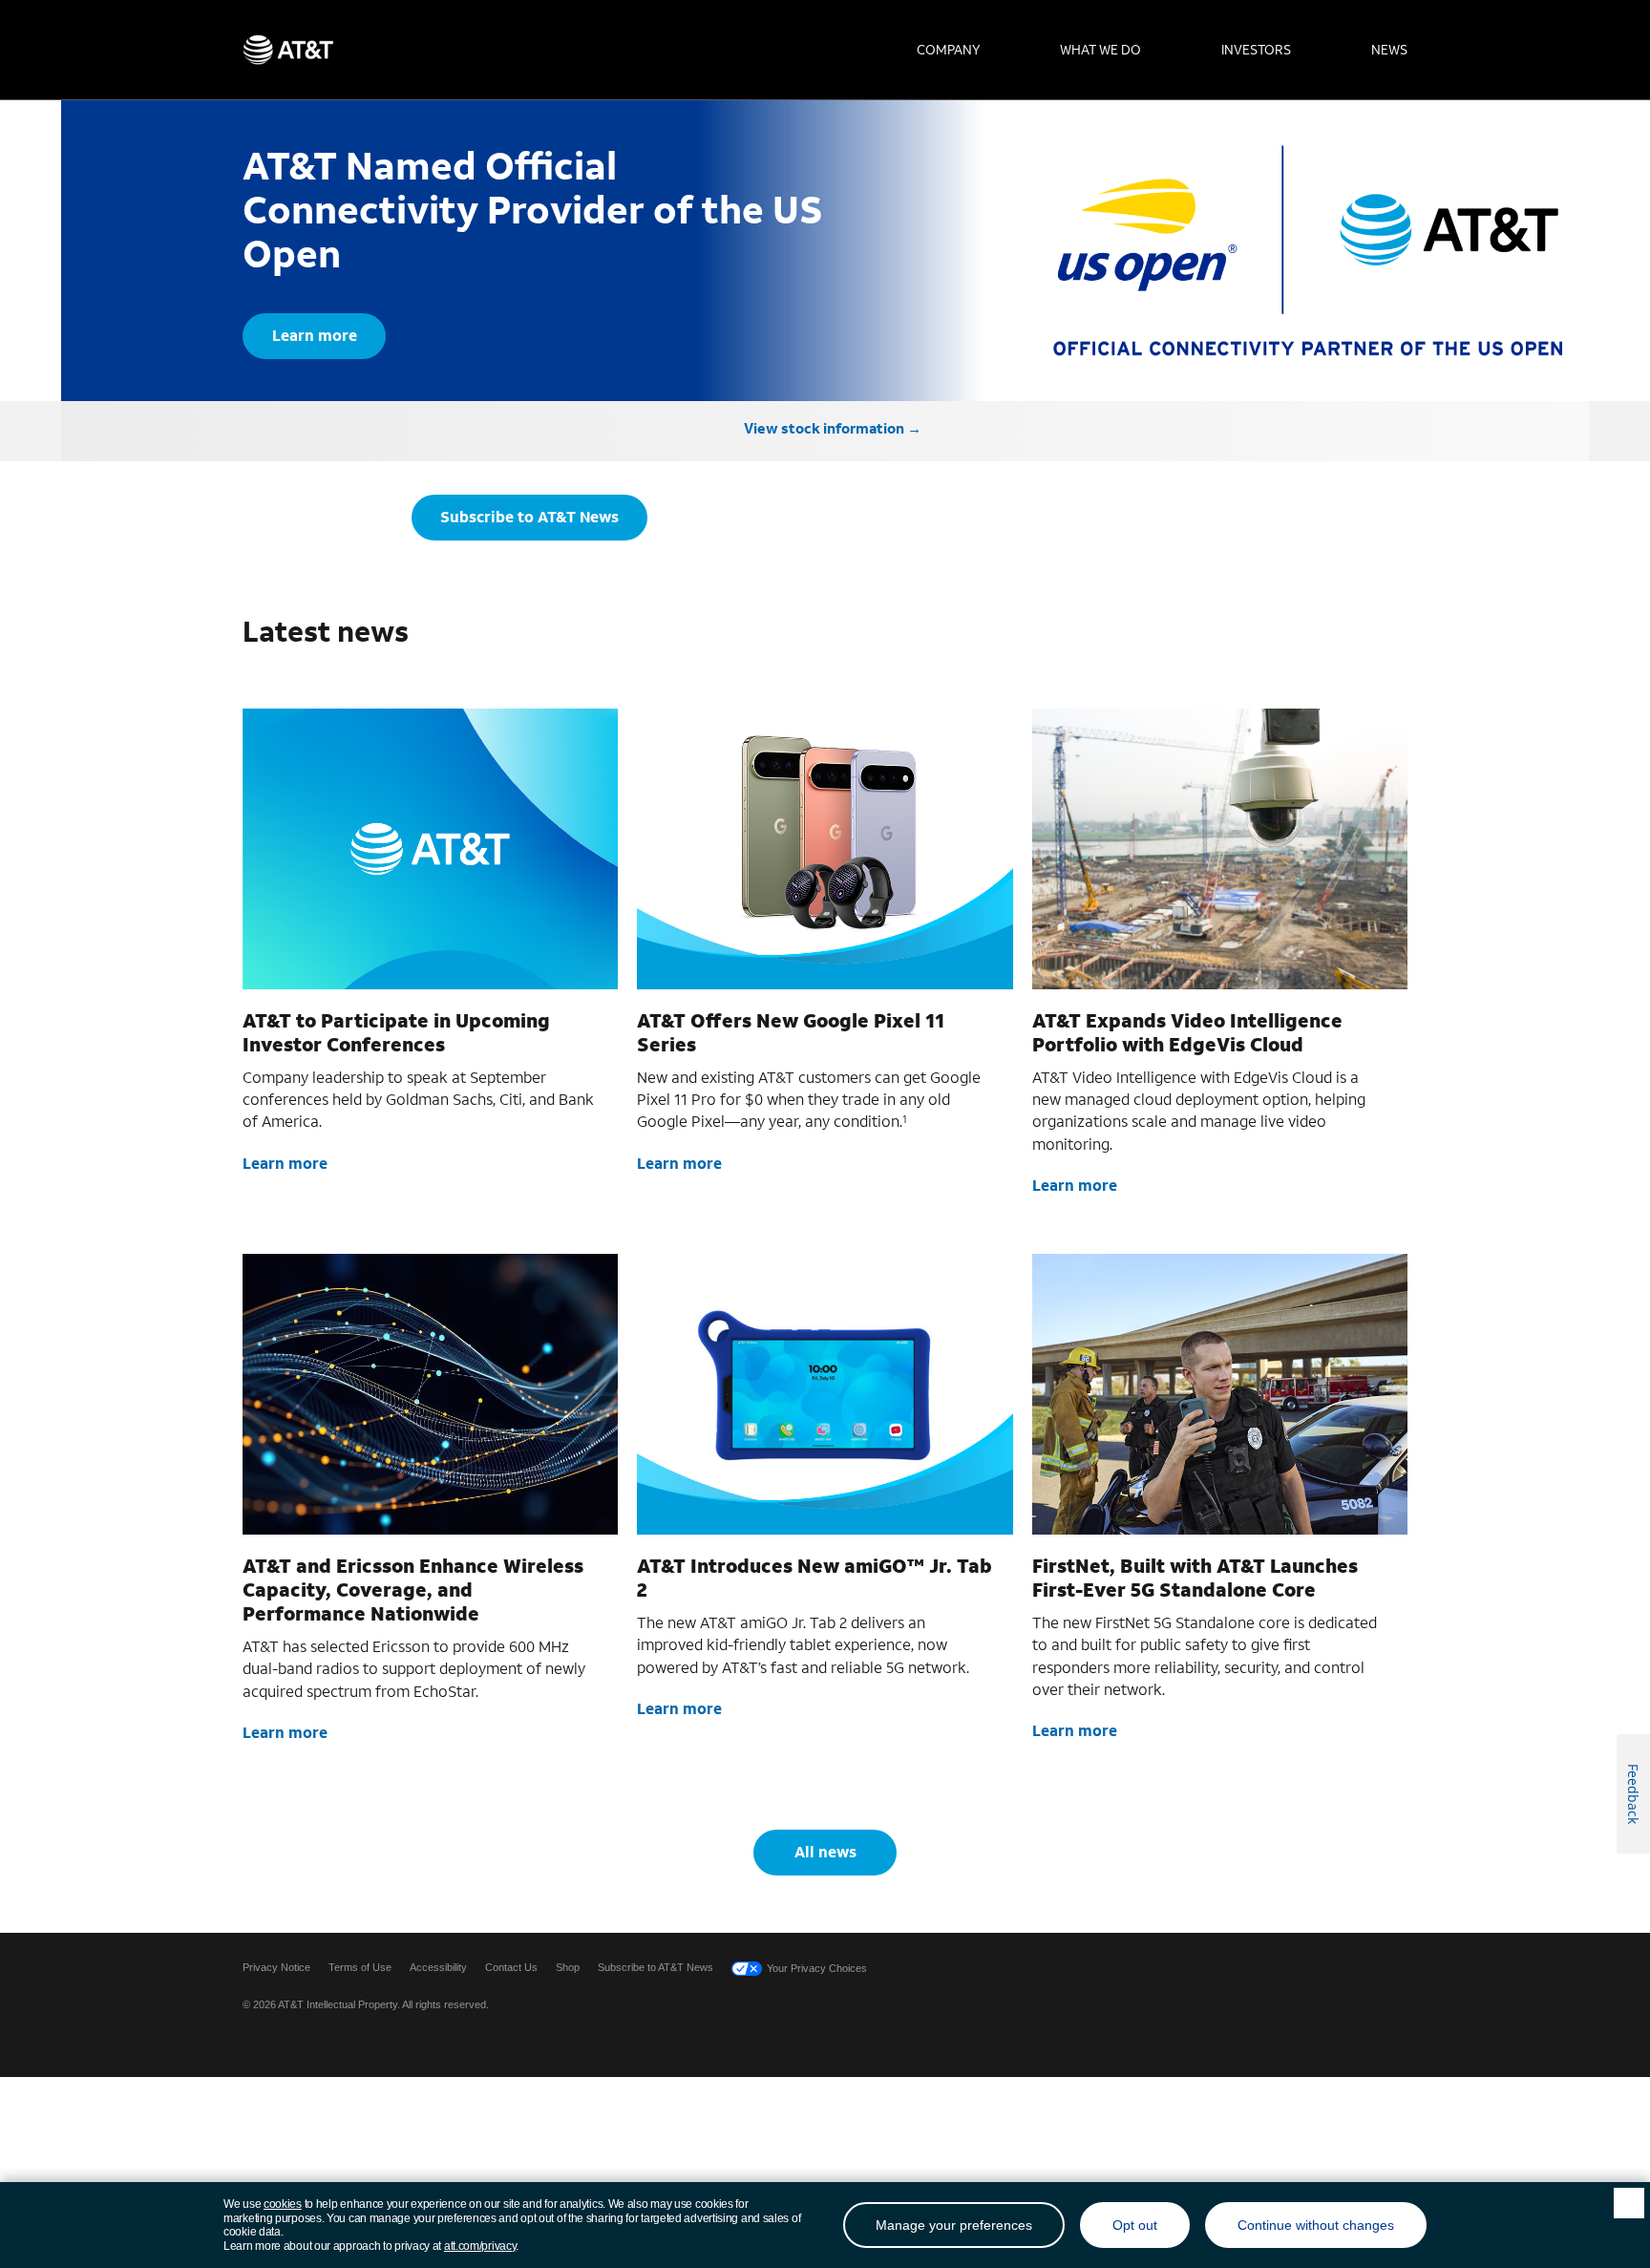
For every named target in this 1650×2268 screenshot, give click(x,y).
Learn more (315, 335)
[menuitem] (948, 50)
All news (825, 1851)
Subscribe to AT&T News (529, 516)
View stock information (824, 428)
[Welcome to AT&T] (288, 50)
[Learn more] (430, 849)
